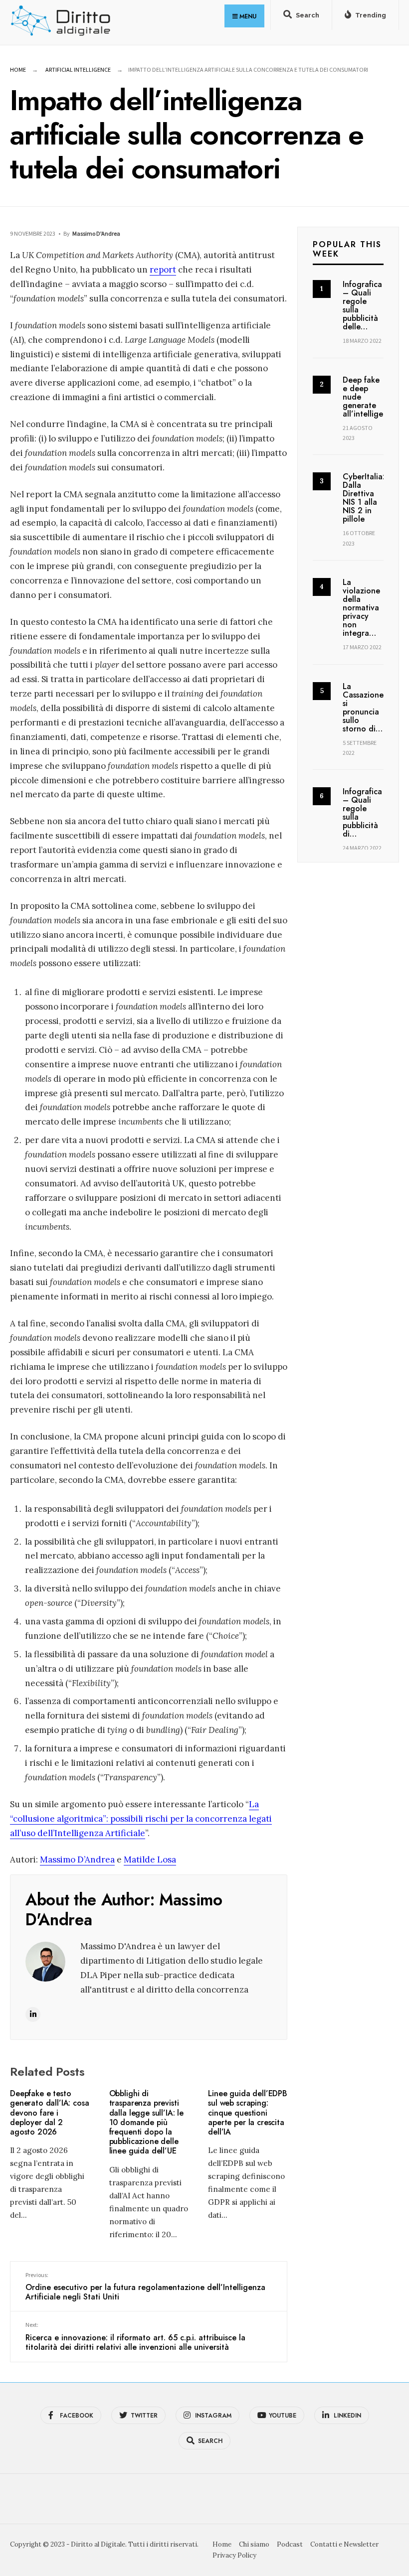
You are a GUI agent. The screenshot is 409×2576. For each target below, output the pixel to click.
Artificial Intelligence (78, 70)
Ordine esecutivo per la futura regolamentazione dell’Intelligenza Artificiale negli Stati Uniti (145, 2287)
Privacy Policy (234, 2555)
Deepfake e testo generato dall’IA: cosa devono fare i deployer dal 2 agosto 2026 (49, 2113)
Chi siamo (254, 2544)
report (163, 270)
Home (18, 70)
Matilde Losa (150, 1860)
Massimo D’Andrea (77, 1860)
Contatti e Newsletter (344, 2544)
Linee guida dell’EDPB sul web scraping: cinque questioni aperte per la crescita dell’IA (248, 2113)
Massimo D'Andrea (96, 233)
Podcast (290, 2544)
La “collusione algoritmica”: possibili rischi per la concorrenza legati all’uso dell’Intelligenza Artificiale (141, 1819)
